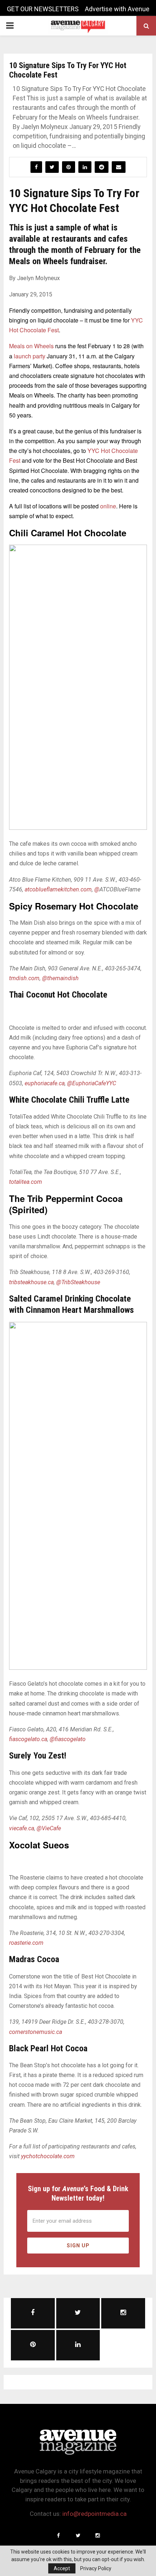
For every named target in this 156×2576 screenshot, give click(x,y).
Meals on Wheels (32, 346)
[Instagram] (98, 2535)
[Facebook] (58, 2535)
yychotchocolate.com (47, 2156)
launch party (30, 356)
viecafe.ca (22, 1828)
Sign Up (78, 2246)
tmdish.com (24, 978)
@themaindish (60, 978)
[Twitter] (78, 2535)
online (108, 506)
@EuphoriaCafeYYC (92, 1083)
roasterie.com (26, 1943)
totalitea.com (26, 1182)
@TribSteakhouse (78, 1282)
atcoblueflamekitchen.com (58, 889)
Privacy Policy (96, 2568)
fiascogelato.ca (28, 1739)
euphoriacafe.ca (45, 1083)
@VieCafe (48, 1828)
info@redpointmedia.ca (95, 2514)
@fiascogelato (68, 1739)
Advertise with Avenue (117, 9)
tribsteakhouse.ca (31, 1282)
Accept (62, 2568)
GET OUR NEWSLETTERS (43, 9)
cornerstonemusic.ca (36, 2032)
